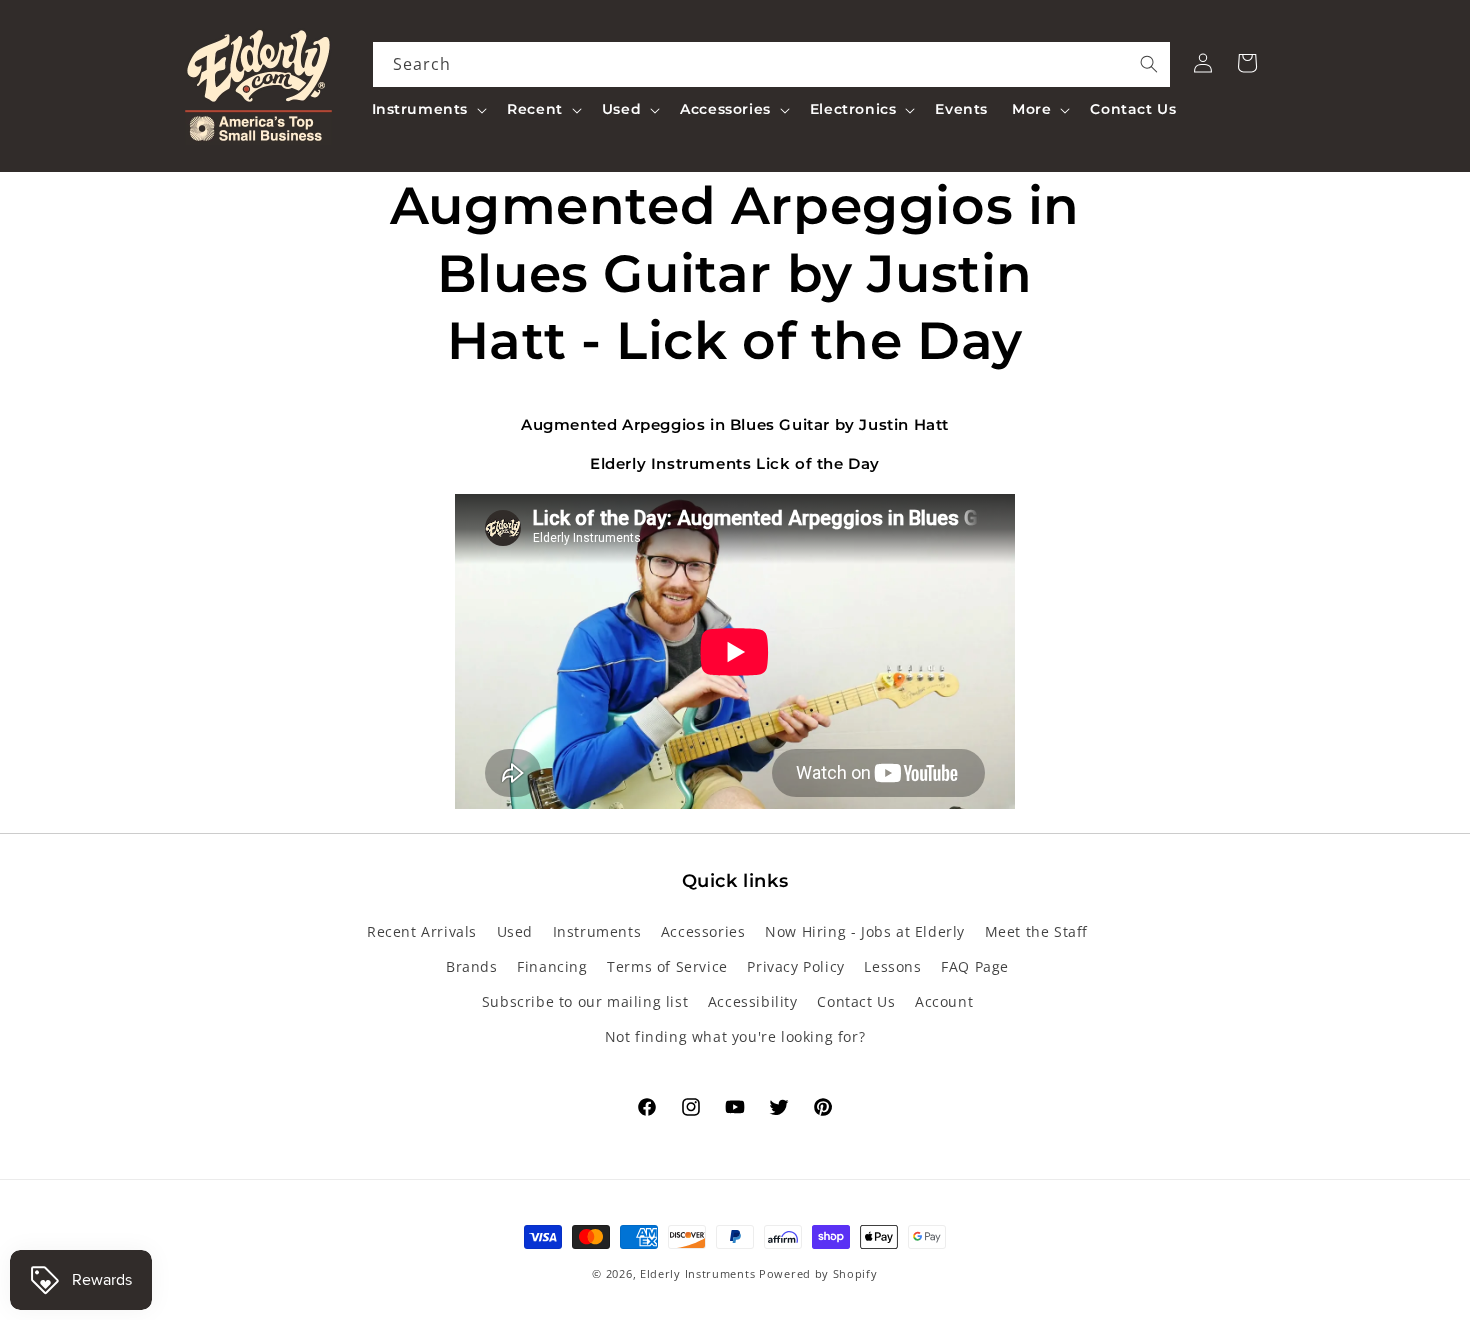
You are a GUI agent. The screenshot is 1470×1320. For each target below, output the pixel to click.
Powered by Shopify (818, 1273)
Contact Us (856, 1001)
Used (515, 931)
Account (944, 1001)
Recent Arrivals (422, 931)
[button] (428, 109)
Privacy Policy (795, 966)
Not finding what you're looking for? (735, 1036)
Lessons (892, 966)
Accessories (703, 931)
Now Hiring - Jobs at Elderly (865, 931)
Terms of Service (667, 966)
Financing (552, 966)
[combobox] (772, 64)
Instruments (597, 931)
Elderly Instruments (697, 1273)
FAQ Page (975, 966)
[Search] (1149, 64)
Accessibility (753, 1001)
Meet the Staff (1036, 931)
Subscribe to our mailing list (585, 1001)
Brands (472, 966)
